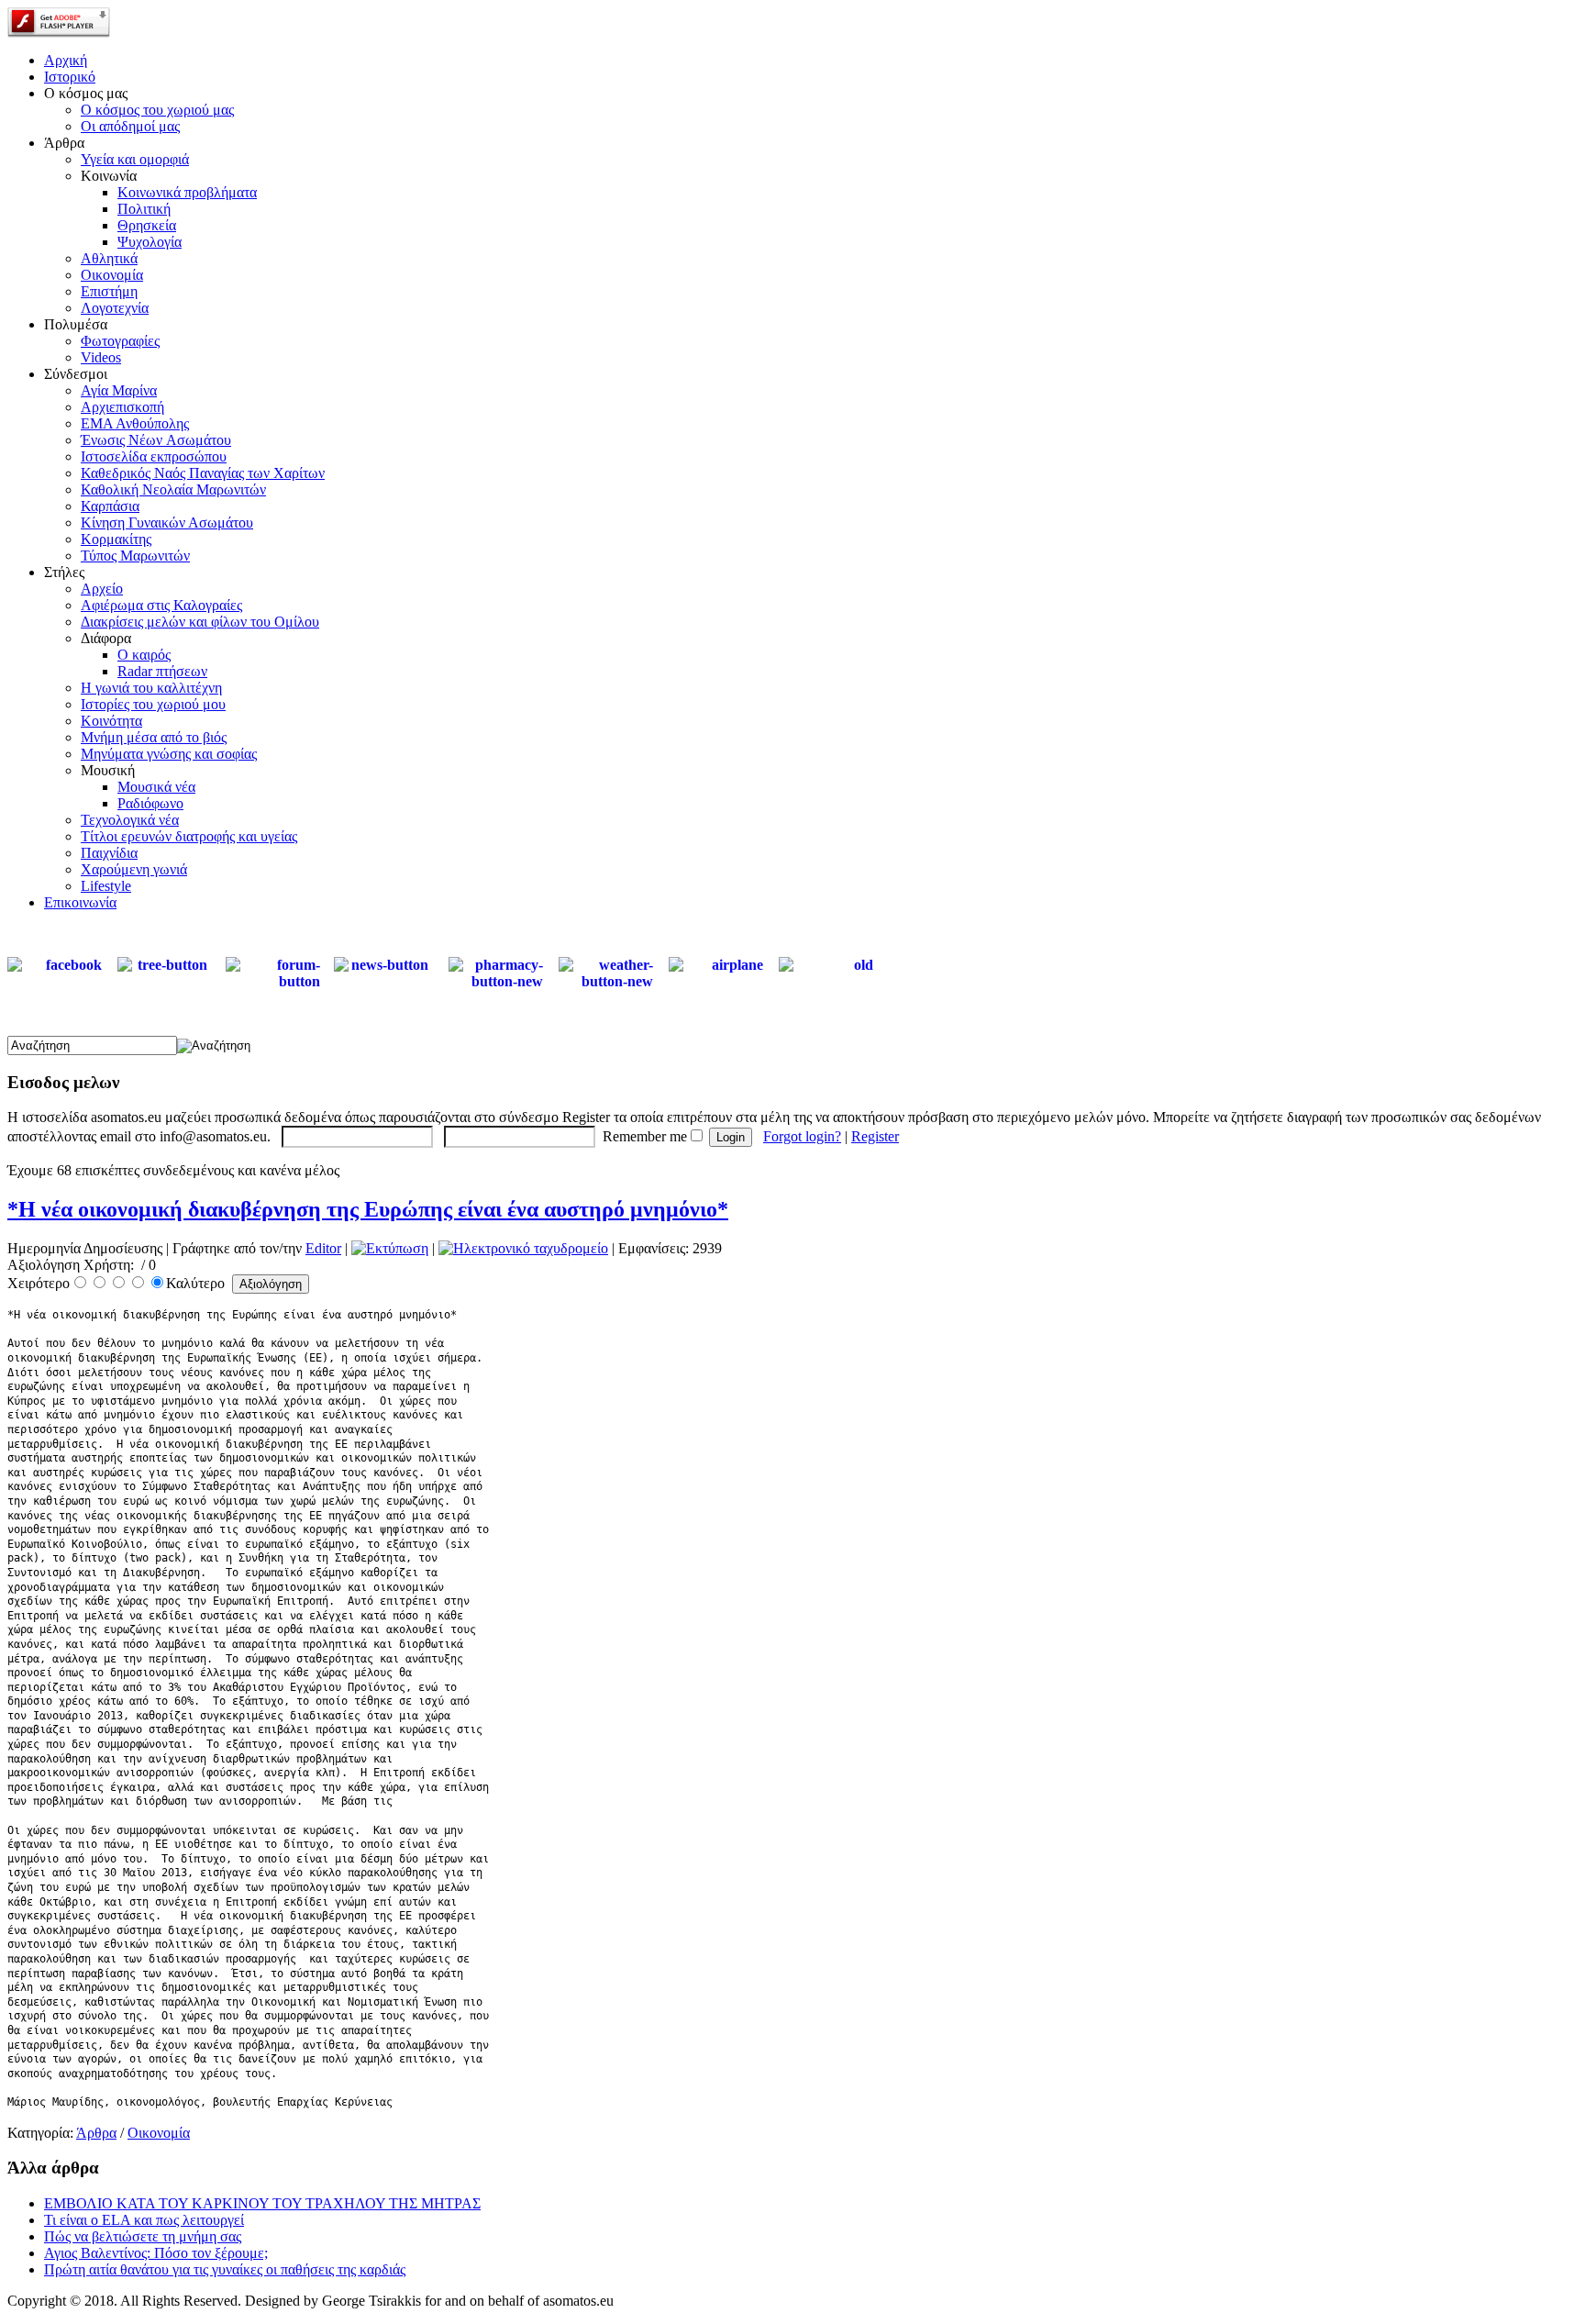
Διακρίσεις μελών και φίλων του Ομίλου (200, 622)
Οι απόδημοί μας (130, 126)
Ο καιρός (144, 655)
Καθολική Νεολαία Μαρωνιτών (173, 489)
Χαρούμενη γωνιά (134, 869)
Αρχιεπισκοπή (122, 407)
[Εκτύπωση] (390, 1248)
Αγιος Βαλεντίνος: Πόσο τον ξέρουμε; (156, 2253)
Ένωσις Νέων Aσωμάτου (156, 440)
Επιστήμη (109, 291)
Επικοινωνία (80, 902)
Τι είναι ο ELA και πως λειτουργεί (144, 2220)
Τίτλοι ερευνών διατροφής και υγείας (189, 836)
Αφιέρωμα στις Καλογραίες (161, 605)
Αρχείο (102, 589)
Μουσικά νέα (156, 787)
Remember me (645, 1136)
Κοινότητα (111, 721)
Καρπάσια (110, 506)
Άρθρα (96, 2133)
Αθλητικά (109, 258)
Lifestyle (106, 886)
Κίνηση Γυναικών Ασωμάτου (167, 523)
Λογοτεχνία (115, 308)
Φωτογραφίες (120, 341)
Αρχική (66, 60)
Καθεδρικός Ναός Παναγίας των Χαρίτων (203, 473)
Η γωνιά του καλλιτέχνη (151, 688)
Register (875, 1136)
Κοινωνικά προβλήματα (187, 192)
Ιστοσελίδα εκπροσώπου (154, 456)
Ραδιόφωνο (150, 803)
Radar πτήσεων (162, 671)
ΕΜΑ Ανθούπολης (135, 423)
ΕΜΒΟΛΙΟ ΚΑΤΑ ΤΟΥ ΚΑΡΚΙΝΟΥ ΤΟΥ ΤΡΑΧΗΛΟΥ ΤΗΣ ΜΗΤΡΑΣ (262, 2203)
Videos (101, 357)
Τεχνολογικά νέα (130, 820)
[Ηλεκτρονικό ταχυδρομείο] (523, 1248)
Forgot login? (802, 1136)
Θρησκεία (147, 225)
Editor (323, 1248)
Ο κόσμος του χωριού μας (157, 110)
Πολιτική (144, 209)
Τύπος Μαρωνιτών (135, 556)
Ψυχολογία (150, 242)
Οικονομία (112, 275)
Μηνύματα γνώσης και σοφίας (169, 754)
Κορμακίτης (116, 539)
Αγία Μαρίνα (119, 390)
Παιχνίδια (109, 853)
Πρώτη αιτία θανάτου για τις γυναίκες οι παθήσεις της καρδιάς (225, 2269)
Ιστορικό (70, 77)
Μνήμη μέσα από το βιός (154, 737)
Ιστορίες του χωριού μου (153, 704)
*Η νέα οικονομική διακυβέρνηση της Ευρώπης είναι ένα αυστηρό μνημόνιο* (368, 1209)
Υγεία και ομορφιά (135, 159)
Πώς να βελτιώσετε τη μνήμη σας (143, 2236)
